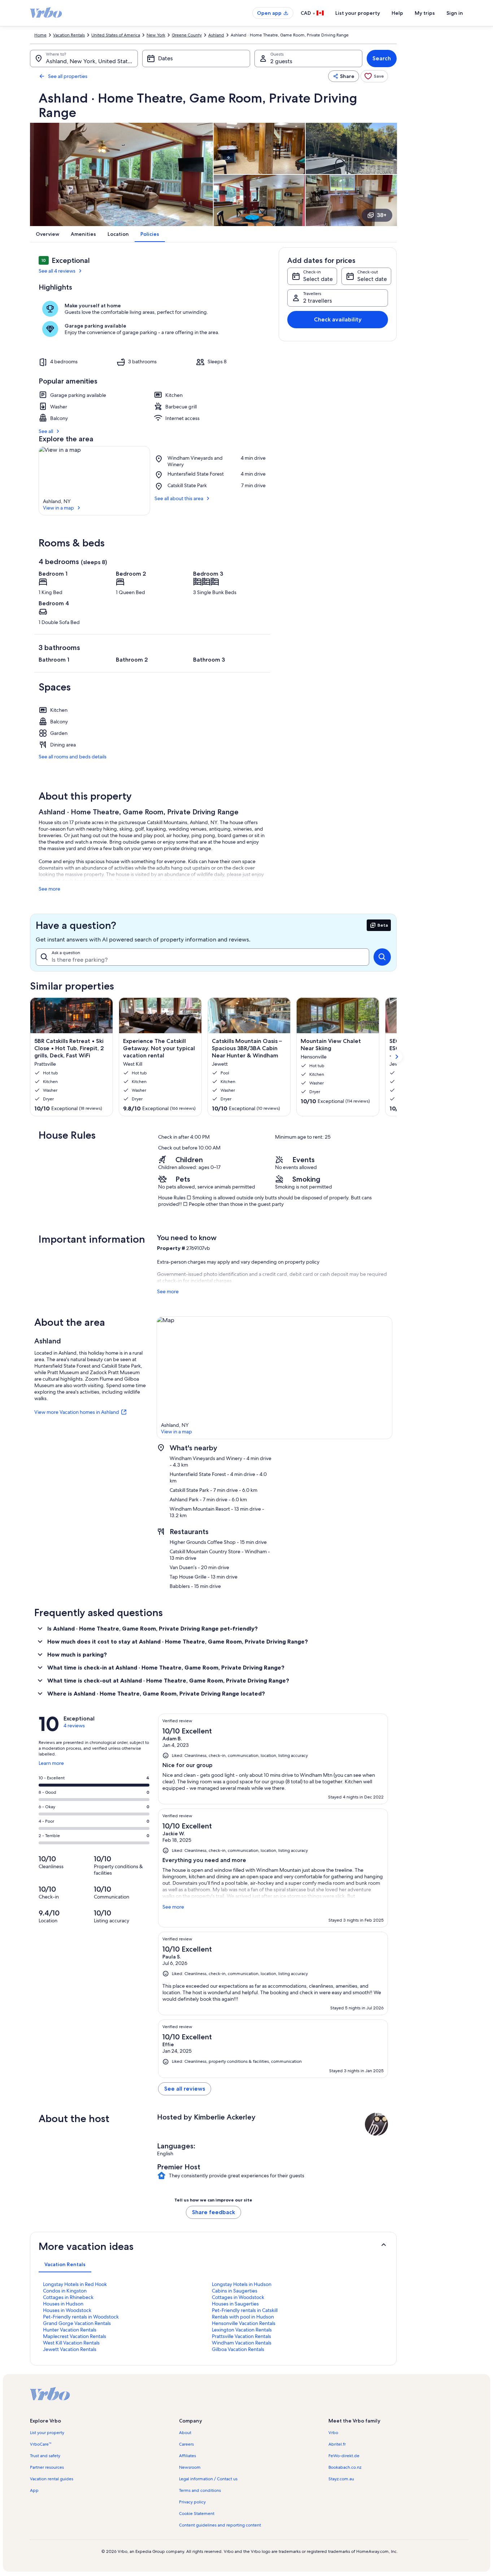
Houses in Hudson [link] (63, 2304)
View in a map (58, 508)
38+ (382, 215)
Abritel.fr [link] (337, 2444)
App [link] (34, 2490)
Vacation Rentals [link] (69, 35)
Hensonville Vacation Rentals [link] (244, 2323)
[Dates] (196, 59)
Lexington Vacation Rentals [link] (242, 2330)
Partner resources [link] (47, 2467)
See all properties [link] (68, 76)
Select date (318, 279)
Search (382, 58)
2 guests (281, 61)
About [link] (185, 2433)
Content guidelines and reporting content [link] (220, 2525)
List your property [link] (47, 2433)
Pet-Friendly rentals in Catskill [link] (245, 2310)
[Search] (382, 957)
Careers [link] (186, 2444)
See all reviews (185, 2089)
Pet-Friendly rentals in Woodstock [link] (81, 2317)
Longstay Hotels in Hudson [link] (242, 2284)
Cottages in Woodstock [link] (238, 2297)
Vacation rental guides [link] (52, 2479)
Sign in (455, 13)
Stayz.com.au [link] (341, 2479)
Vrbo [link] (333, 2433)
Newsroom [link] (190, 2467)
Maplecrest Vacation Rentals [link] (75, 2336)
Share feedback (213, 2212)
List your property (358, 13)
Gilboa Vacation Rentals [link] (238, 2349)
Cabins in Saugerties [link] (235, 2291)
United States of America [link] (116, 35)
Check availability (338, 319)
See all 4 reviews (57, 271)
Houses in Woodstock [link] (67, 2310)
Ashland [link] (216, 35)
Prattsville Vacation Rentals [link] (241, 2336)
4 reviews (74, 1726)
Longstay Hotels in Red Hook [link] (75, 2284)
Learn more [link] (51, 1766)
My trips (425, 13)
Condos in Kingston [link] (65, 2291)
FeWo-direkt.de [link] (344, 2456)
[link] (374, 76)
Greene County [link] (187, 35)
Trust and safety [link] (45, 2456)
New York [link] (156, 35)
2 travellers (318, 301)
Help (397, 13)
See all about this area (179, 498)
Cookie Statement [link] (197, 2514)
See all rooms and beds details (73, 757)
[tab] (65, 2264)
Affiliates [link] (187, 2456)
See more (49, 889)
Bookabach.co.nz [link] (345, 2467)
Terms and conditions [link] (200, 2490)
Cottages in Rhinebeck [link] (68, 2297)
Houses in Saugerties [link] (235, 2304)
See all (46, 431)
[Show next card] (397, 1057)
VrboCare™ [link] (41, 2444)
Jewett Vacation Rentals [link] (70, 2349)
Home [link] (40, 35)
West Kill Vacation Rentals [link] (71, 2343)
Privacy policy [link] (192, 2502)
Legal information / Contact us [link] (208, 2479)
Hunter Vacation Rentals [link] (70, 2330)
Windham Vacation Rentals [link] (242, 2343)
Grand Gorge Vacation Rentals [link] (77, 2323)
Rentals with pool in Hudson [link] (243, 2317)
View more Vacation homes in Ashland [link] (77, 1412)
